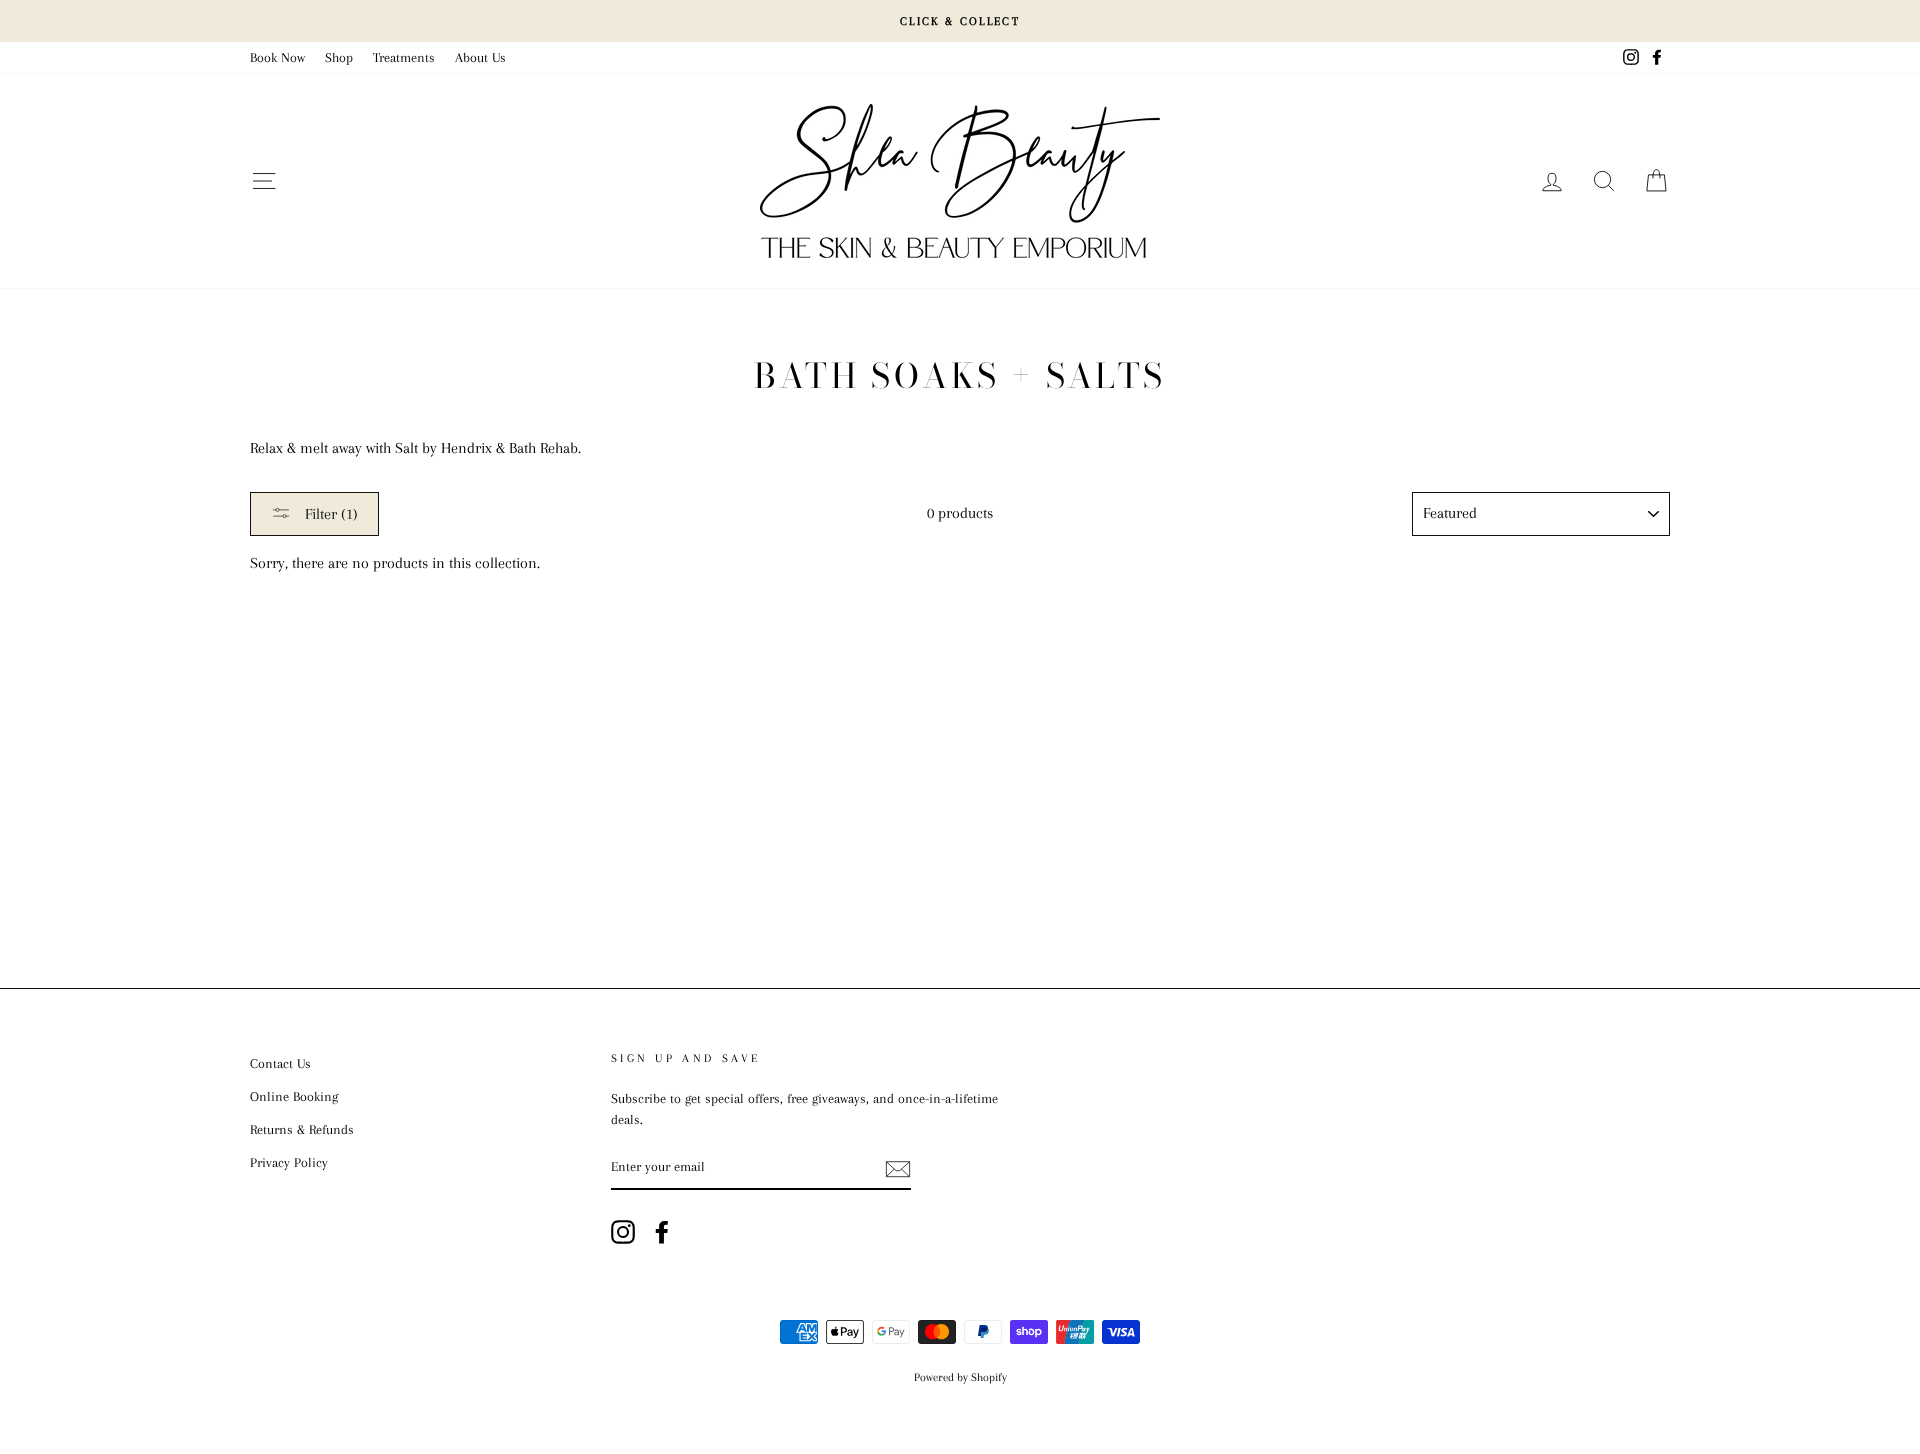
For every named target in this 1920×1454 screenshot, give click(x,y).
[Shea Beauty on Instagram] (623, 1232)
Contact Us (280, 1063)
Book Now (277, 57)
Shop (339, 57)
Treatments (404, 57)
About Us (480, 57)
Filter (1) (329, 514)
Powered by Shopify (960, 1377)
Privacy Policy (289, 1162)
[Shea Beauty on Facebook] (662, 1232)
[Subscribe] (898, 1168)
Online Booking (294, 1096)
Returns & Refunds (302, 1129)
